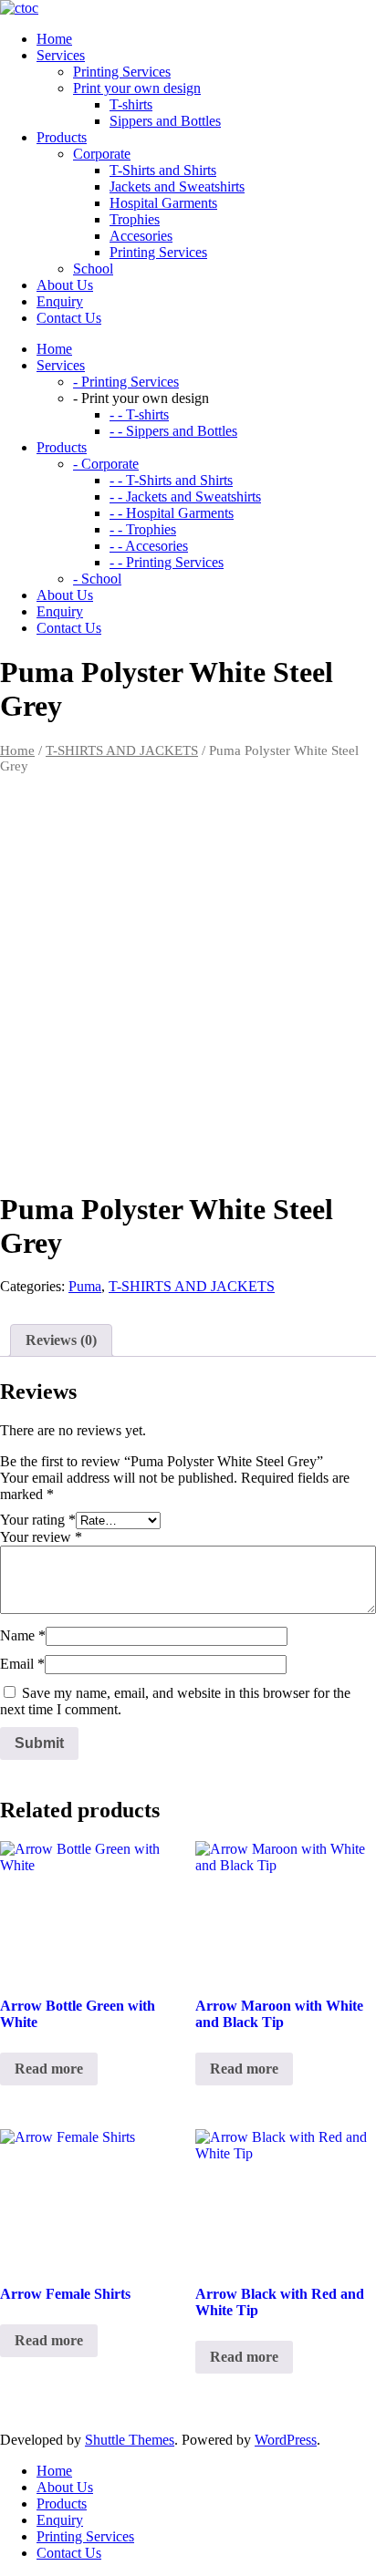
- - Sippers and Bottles (173, 431)
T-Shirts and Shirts (163, 170)
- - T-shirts (139, 414)
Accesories (141, 236)
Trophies (135, 219)
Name (23, 1635)
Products (62, 2504)
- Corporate (106, 464)
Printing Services (122, 72)
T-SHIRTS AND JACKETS (122, 750)
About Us (65, 2487)
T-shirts (131, 104)
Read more (49, 2069)
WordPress (286, 2440)
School (93, 269)
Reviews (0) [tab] (61, 1340)
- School (97, 579)
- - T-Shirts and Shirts (171, 480)
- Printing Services (126, 382)
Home (17, 750)
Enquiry (60, 2520)
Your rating (38, 1520)
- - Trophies (143, 529)
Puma (85, 1286)
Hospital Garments (163, 203)
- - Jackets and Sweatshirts (185, 497)
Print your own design (137, 88)
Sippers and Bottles (165, 121)
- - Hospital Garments (172, 513)
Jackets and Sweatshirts (177, 186)
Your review (41, 1537)
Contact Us (69, 2553)
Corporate (102, 154)
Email (22, 1664)
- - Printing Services (167, 562)
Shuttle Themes (130, 2440)
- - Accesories (149, 546)
